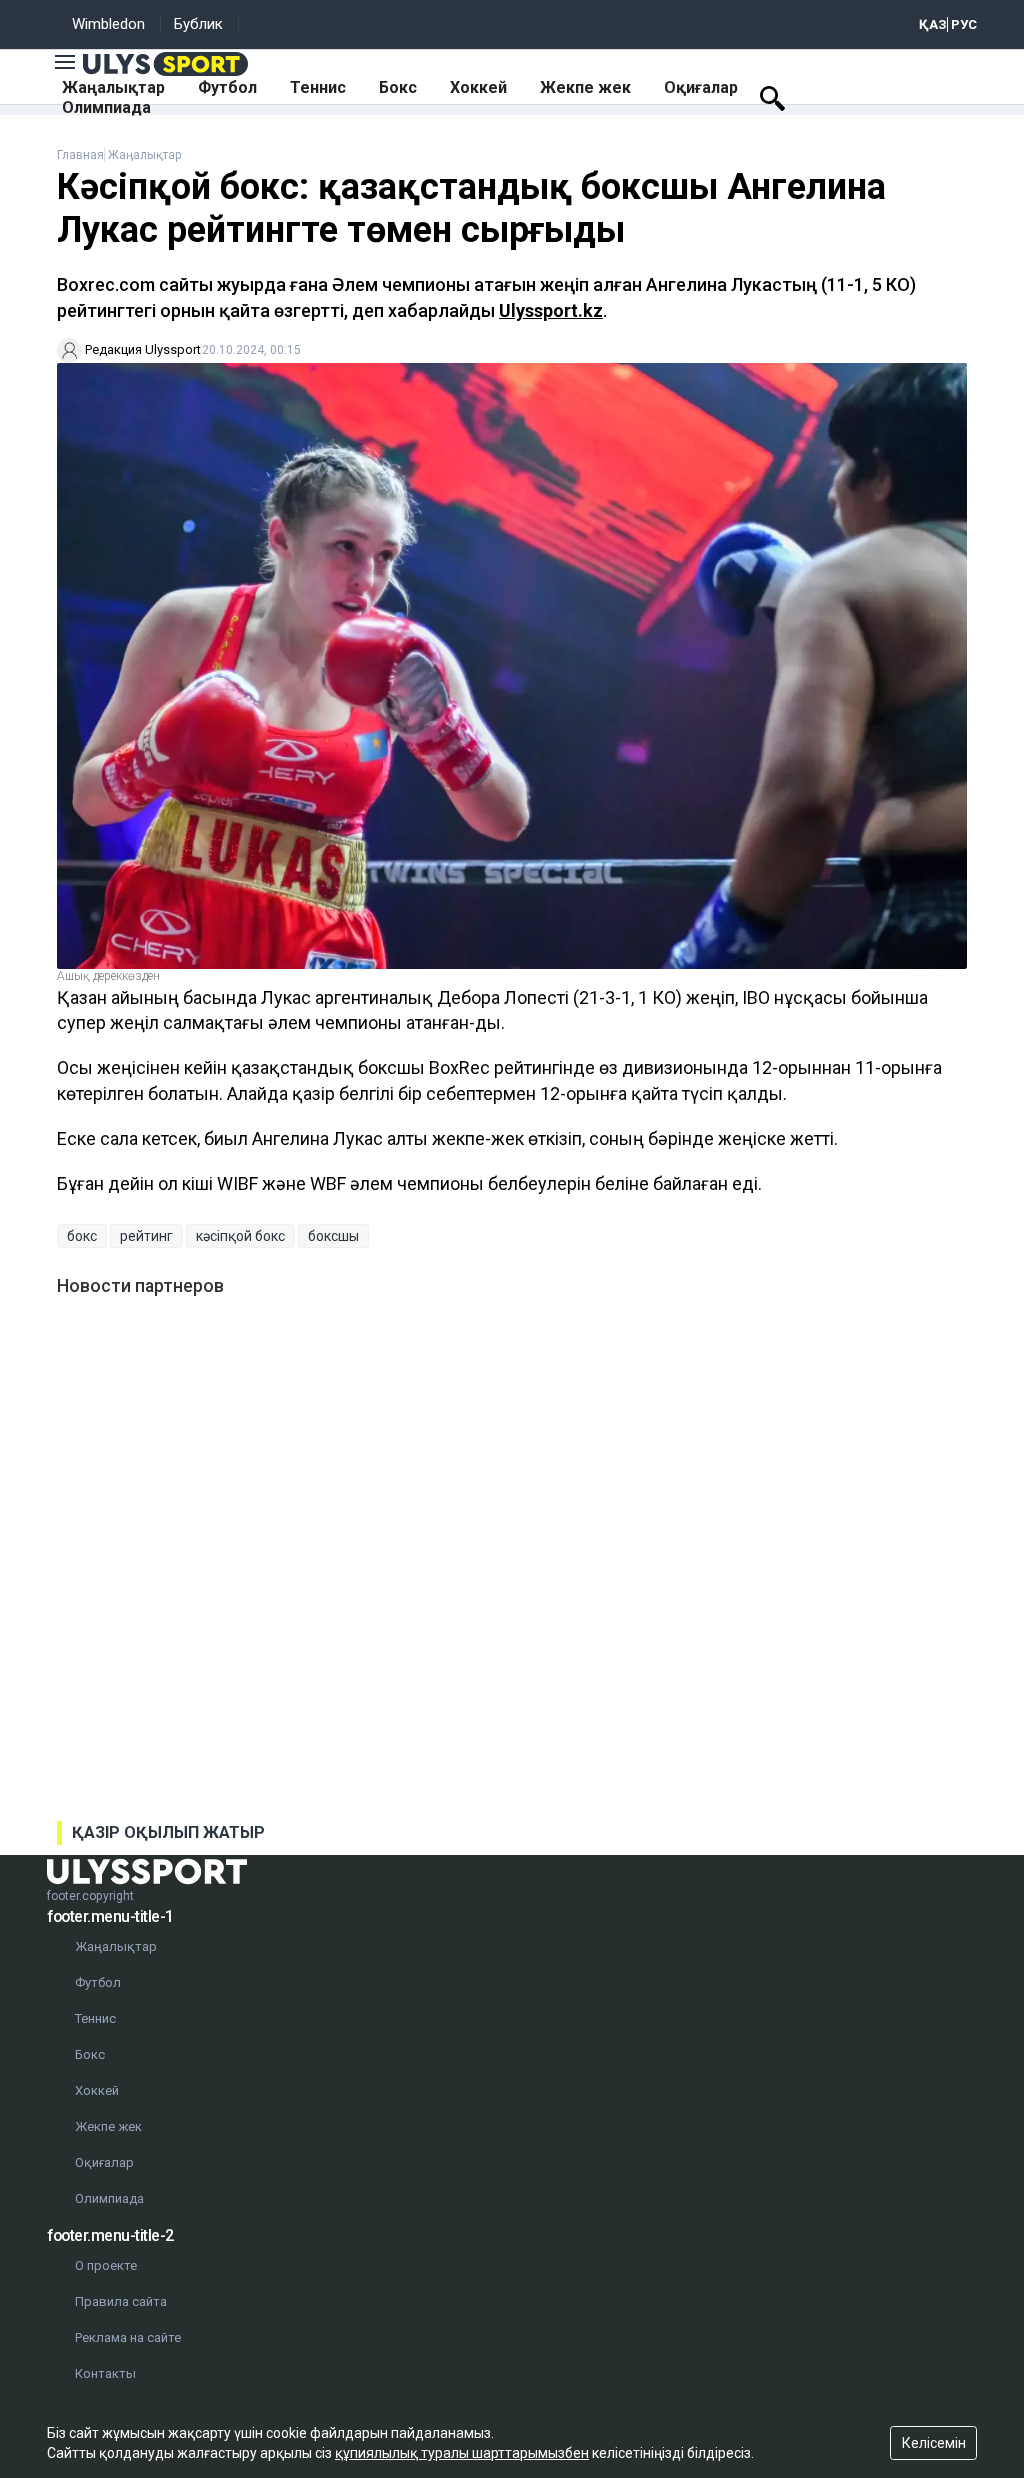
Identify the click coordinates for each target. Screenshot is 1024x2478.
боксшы (333, 1236)
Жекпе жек (585, 87)
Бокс (398, 87)
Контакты (105, 2373)
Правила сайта (121, 2301)
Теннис (318, 87)
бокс (82, 1236)
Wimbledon (108, 24)
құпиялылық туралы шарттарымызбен (462, 2453)
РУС (964, 24)
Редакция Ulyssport (143, 349)
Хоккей (478, 87)
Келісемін (934, 2443)
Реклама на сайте (128, 2337)
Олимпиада (106, 107)
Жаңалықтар (113, 87)
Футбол (227, 87)
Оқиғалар (701, 87)
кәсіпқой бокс (240, 1236)
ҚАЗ (933, 24)
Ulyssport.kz (551, 310)
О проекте (106, 2265)
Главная (80, 155)
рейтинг (146, 1236)
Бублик (198, 24)
